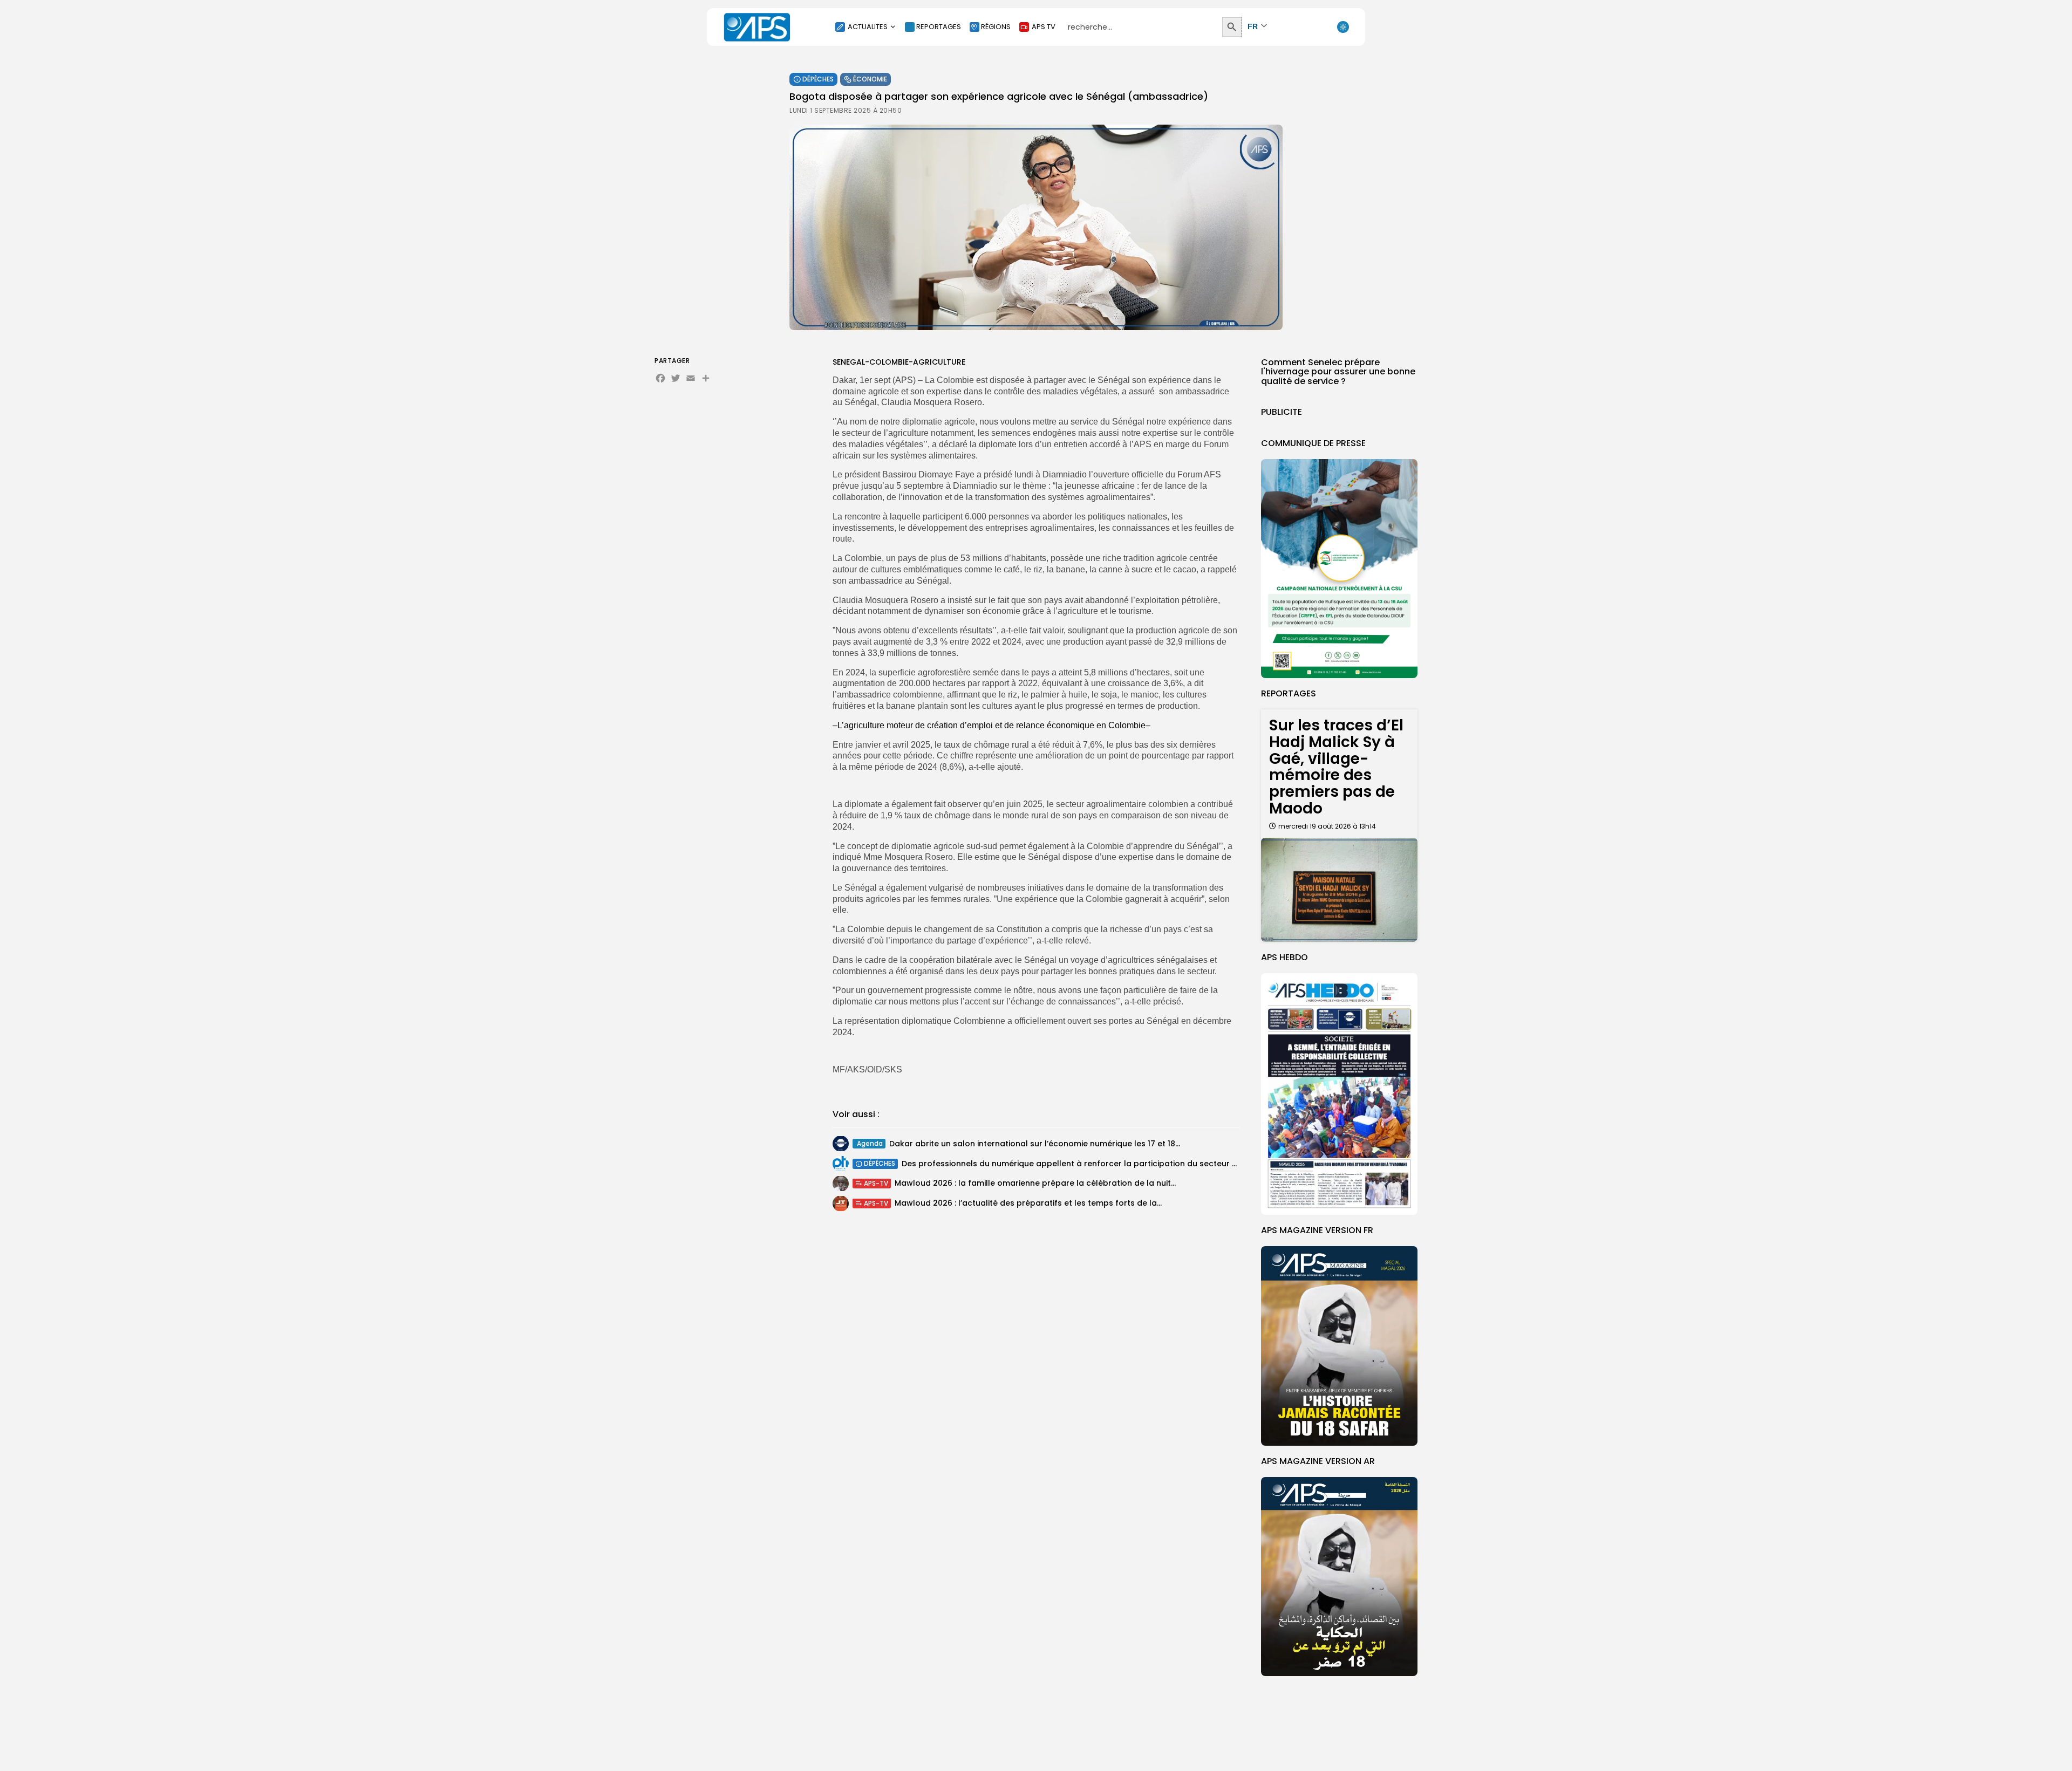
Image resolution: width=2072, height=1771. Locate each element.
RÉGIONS (996, 27)
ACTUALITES (868, 27)
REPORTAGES (939, 27)
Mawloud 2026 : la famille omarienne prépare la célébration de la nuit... (1035, 1184)
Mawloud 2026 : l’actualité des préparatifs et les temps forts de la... (1028, 1204)
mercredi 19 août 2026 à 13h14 (1327, 826)
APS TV (1044, 27)
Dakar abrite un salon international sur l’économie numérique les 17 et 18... (1035, 1144)
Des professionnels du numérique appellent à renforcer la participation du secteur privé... (1079, 1164)
